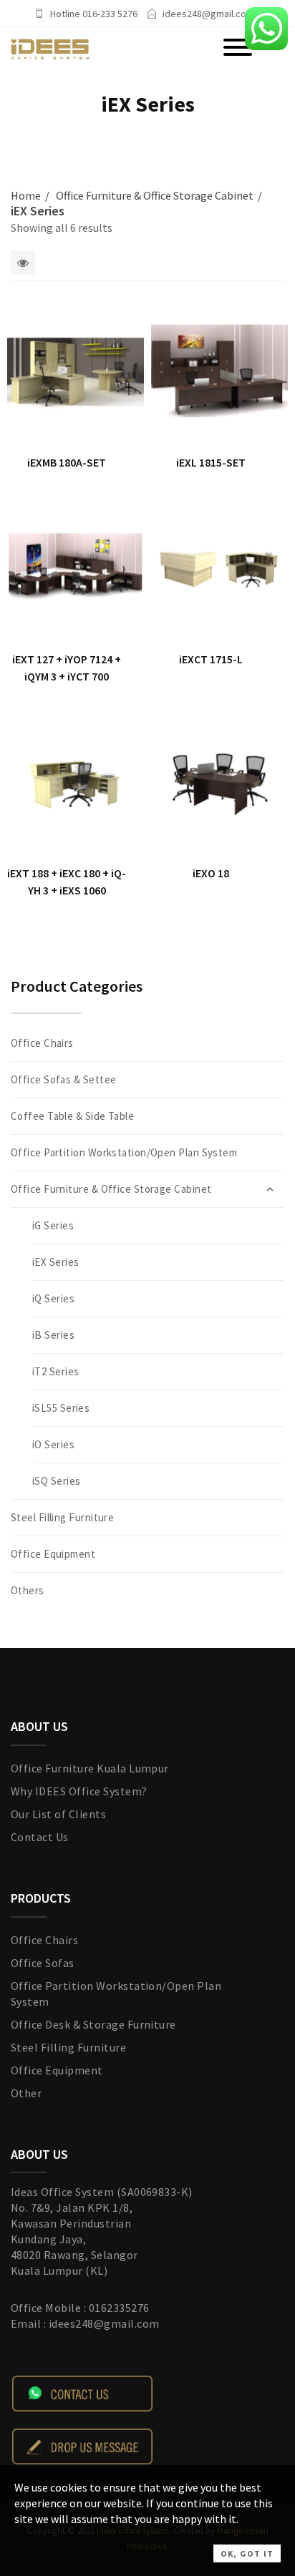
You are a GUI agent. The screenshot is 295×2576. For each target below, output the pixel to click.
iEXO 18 (211, 873)
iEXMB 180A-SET (67, 462)
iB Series (53, 1335)
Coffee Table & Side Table (72, 1116)
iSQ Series (57, 1481)
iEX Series (56, 1262)
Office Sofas (43, 1963)
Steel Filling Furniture (62, 1517)
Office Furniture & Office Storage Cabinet (155, 195)
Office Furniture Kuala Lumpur (90, 1768)
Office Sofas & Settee (63, 1079)
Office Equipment (53, 1554)
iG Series (53, 1225)
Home (26, 195)
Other (26, 2093)
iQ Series (53, 1298)
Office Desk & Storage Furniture (93, 2024)
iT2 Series (56, 1371)
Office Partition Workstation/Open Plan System (124, 1152)
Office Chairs (42, 1043)
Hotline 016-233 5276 (94, 14)
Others (28, 1590)
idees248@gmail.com (208, 14)
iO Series (53, 1444)
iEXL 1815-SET (211, 462)
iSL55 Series (61, 1408)
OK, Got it (247, 2553)
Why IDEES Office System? (79, 1791)
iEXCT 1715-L (211, 659)
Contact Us (40, 1837)
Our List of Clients (58, 1814)
